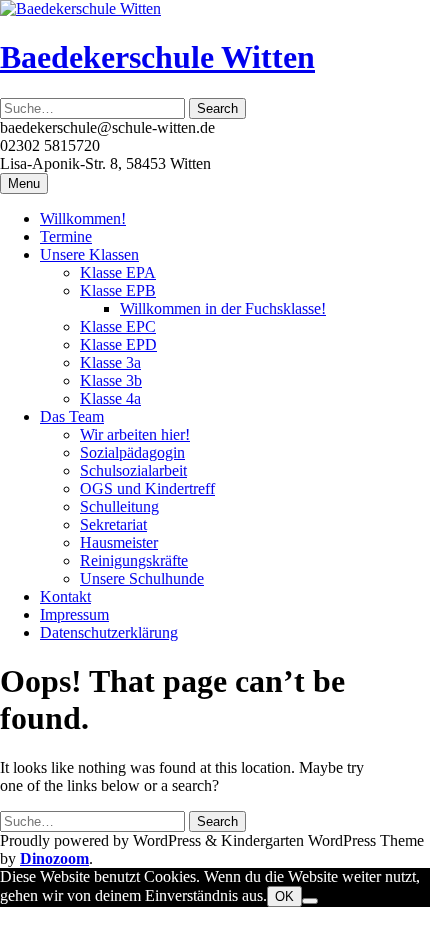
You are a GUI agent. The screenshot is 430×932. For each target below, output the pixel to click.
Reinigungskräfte (134, 560)
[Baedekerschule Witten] (80, 8)
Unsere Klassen (89, 254)
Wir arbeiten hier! (135, 434)
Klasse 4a (110, 398)
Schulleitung (119, 506)
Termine (66, 236)
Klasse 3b (111, 380)
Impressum (74, 614)
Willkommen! (83, 218)
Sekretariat (113, 524)
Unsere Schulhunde (142, 578)
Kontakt (65, 596)
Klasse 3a (110, 362)
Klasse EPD (118, 344)
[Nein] (310, 901)
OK (284, 896)
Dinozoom (54, 858)
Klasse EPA (118, 272)
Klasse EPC (118, 326)
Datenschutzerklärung (109, 632)
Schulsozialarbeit (133, 470)
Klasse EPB (118, 290)
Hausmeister (119, 542)
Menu (24, 183)
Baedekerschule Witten (157, 57)
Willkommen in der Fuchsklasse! (223, 308)
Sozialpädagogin (132, 452)
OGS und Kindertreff (147, 488)
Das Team (72, 416)
